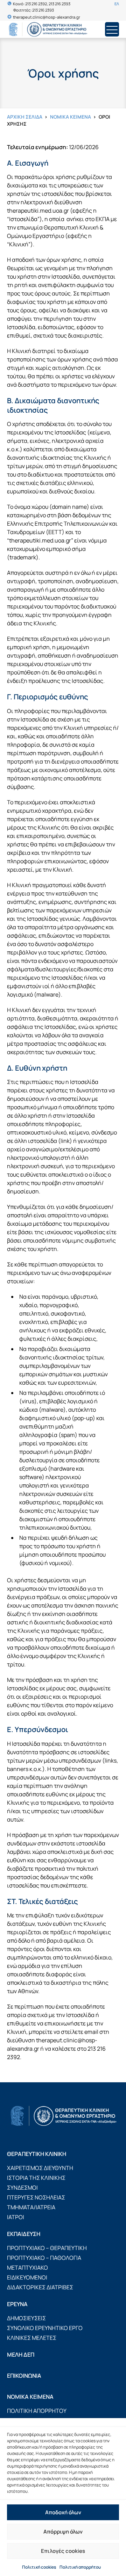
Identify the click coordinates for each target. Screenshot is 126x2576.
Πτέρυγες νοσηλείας (36, 2197)
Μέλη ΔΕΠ (21, 2355)
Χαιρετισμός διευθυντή (40, 2168)
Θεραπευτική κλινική (37, 2154)
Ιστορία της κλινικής (36, 2178)
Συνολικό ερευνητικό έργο (45, 2328)
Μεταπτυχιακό (27, 2268)
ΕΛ (117, 4)
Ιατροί (16, 2217)
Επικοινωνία (24, 2376)
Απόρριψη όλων (63, 2532)
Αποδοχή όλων (63, 2512)
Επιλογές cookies (63, 2551)
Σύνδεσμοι (22, 2188)
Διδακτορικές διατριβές (40, 2287)
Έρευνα (17, 2304)
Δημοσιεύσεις (26, 2318)
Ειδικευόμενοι (27, 2277)
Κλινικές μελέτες (32, 2338)
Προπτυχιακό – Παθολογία (44, 2258)
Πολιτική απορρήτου (80, 2567)
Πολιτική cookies (39, 2567)
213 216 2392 (36, 4)
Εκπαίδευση (24, 2234)
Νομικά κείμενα (71, 117)
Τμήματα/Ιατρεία (31, 2207)
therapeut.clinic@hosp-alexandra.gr (47, 17)
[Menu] (112, 29)
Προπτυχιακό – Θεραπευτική (47, 2248)
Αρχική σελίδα (25, 117)
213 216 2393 (59, 4)
